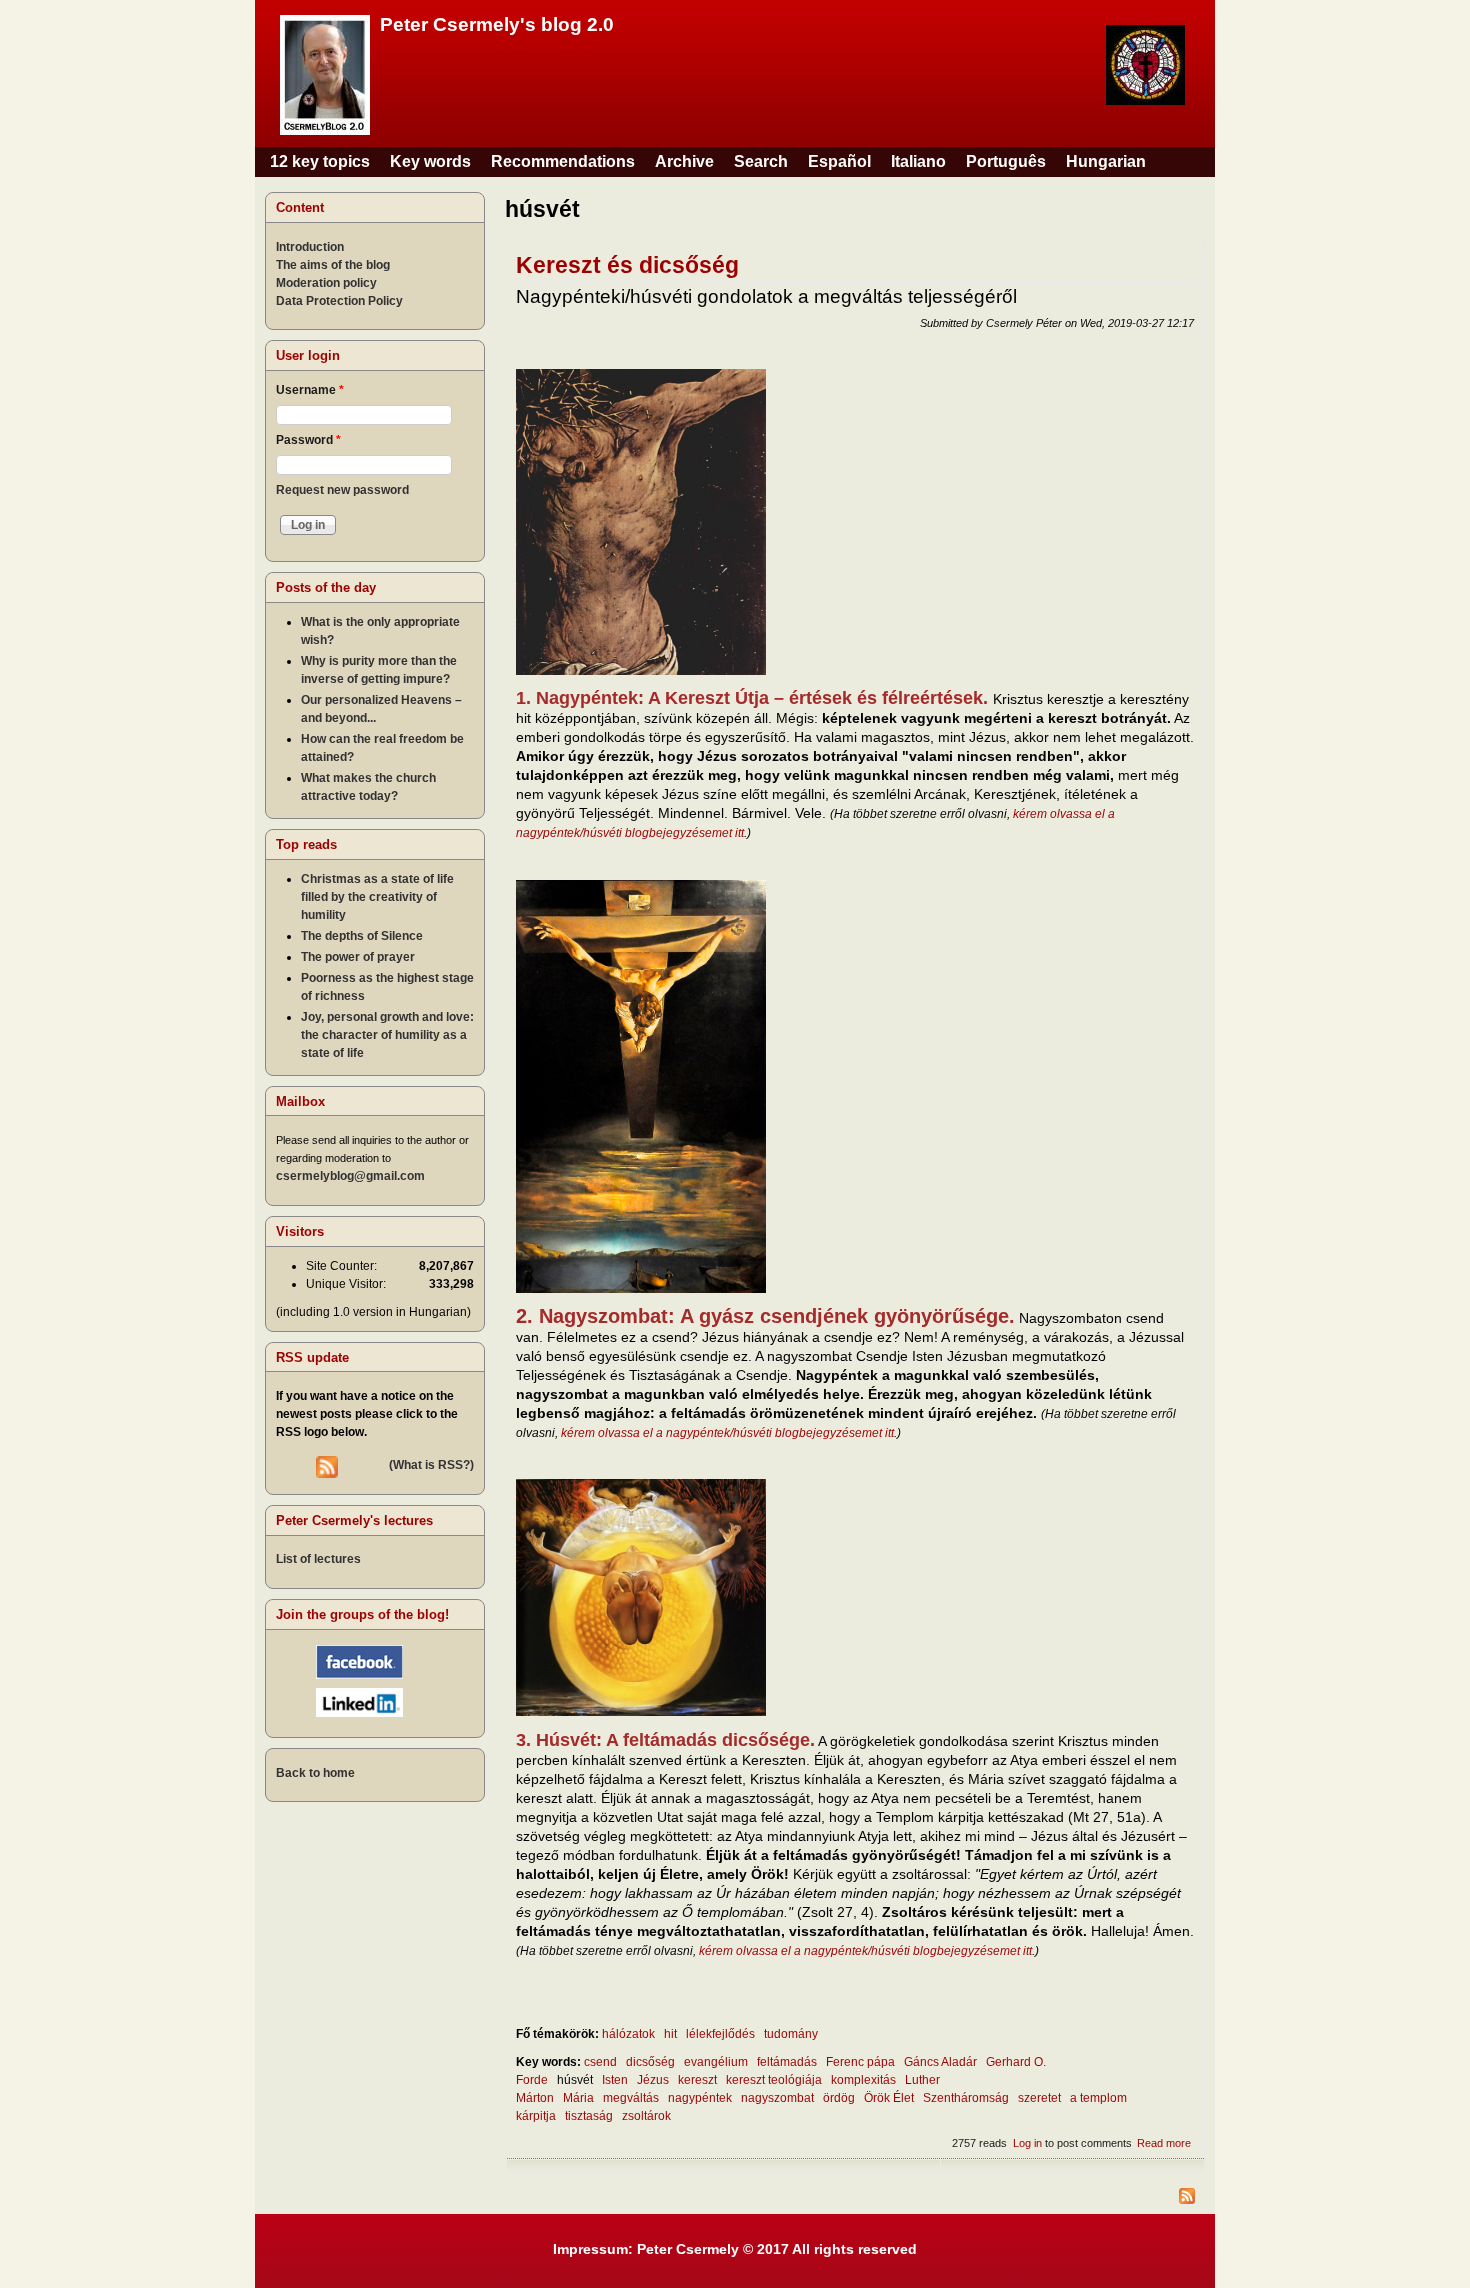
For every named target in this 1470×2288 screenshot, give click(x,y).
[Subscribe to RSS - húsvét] (855, 2198)
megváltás (631, 2098)
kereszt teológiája (774, 2080)
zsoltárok (646, 2116)
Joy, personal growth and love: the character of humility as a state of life (387, 1035)
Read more (1164, 2143)
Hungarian (1106, 161)
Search (761, 161)
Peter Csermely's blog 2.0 (497, 24)
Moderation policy (326, 283)
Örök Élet (889, 2098)
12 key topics (320, 161)
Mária (578, 2098)
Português (1006, 161)
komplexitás (863, 2080)
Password (308, 440)
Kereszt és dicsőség (627, 265)
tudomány (791, 2034)
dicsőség (650, 2062)
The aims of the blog (333, 265)
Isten (615, 2080)
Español (839, 161)
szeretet (1039, 2098)
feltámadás (787, 2062)
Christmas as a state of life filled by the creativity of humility (377, 897)
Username (310, 390)
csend (600, 2062)
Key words (430, 161)
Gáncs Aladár (940, 2062)
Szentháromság (966, 2098)
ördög (839, 2098)
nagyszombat (777, 2098)
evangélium (716, 2062)
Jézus (653, 2080)
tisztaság (589, 2116)
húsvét (575, 2080)
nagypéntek (700, 2098)
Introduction (310, 247)
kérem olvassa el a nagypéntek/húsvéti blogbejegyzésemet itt (727, 1433)
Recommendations (563, 161)
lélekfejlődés (720, 2034)
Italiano (918, 161)
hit (670, 2034)
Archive (684, 161)
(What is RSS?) (431, 1465)
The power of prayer (358, 957)
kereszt (697, 2080)
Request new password (342, 490)
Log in (1027, 2143)
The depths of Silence (362, 936)
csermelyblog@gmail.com (350, 1176)
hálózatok (628, 2034)
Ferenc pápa (860, 2062)
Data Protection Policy (339, 301)
